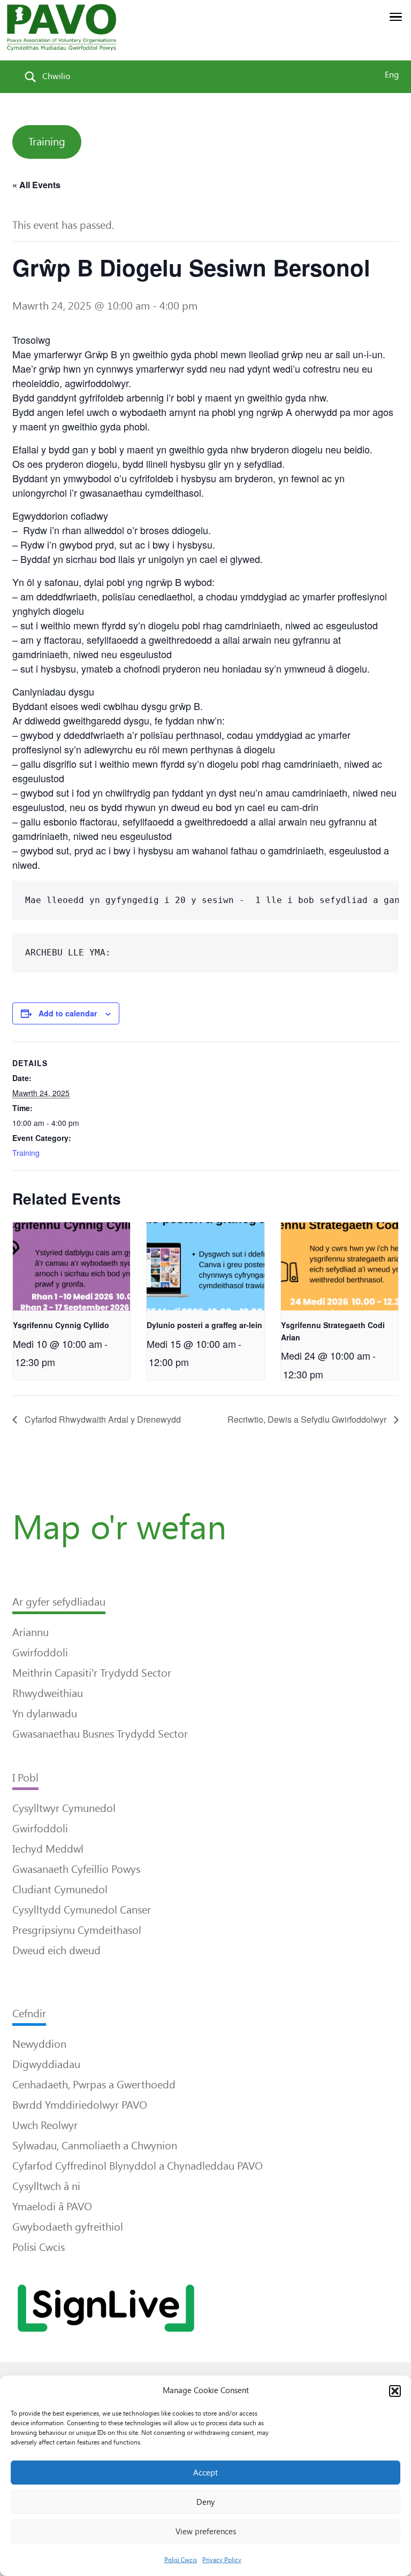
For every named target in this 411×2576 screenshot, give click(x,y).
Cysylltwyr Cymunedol (64, 1808)
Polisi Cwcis (181, 2560)
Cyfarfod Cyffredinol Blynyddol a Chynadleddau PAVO (138, 2166)
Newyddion (39, 2044)
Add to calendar (68, 1013)
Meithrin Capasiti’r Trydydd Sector (92, 1673)
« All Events (36, 185)
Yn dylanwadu (45, 1714)
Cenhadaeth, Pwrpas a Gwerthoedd (94, 2085)
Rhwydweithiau (48, 1693)
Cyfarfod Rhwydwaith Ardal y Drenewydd (102, 1419)
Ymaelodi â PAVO (52, 2207)
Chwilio (56, 76)
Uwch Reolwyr (45, 2125)
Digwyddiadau (46, 2064)
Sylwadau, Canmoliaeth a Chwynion (95, 2146)
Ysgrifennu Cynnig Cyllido (61, 1325)
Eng (392, 75)
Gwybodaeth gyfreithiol (68, 2227)
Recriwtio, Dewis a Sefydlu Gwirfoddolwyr (308, 1419)
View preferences (206, 2532)
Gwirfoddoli (40, 1653)
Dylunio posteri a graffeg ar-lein (204, 1325)
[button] (395, 2391)
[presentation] (71, 1266)
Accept (205, 2473)
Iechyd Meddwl (48, 1849)
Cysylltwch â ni (46, 2186)
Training (47, 142)
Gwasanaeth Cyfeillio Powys (76, 1869)
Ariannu (31, 1632)
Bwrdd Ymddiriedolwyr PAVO (80, 2105)
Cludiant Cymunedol (60, 1889)
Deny (205, 2502)
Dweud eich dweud (56, 1950)
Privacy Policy (222, 2560)
